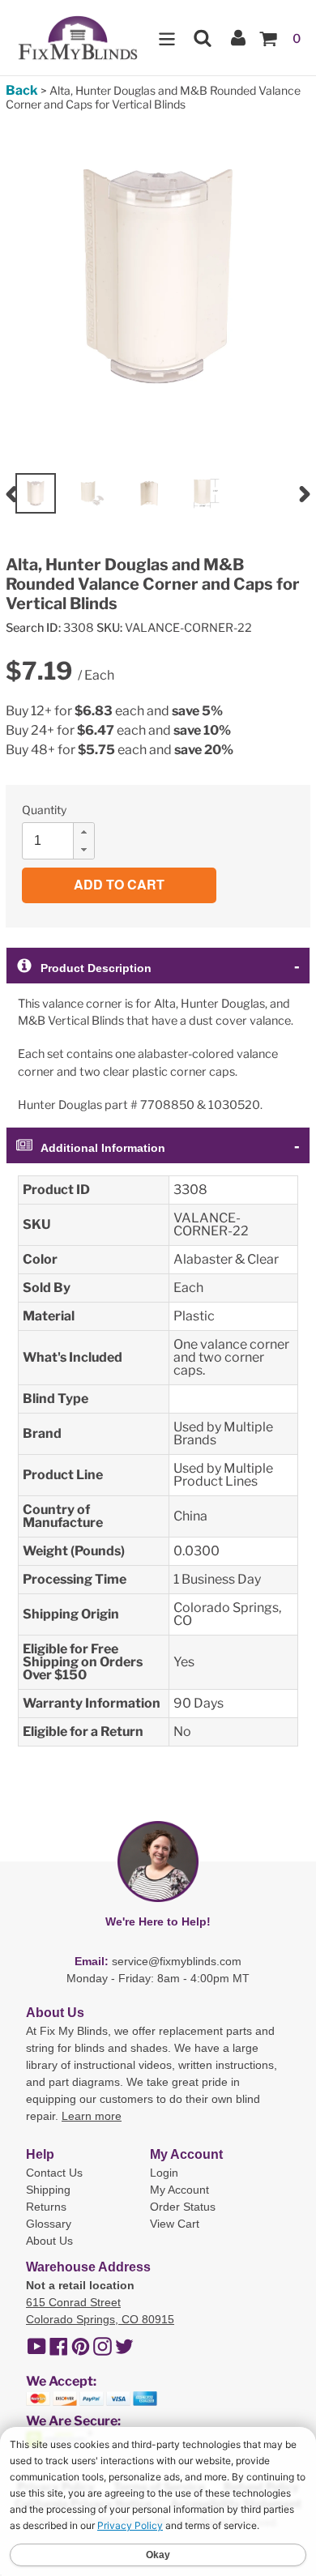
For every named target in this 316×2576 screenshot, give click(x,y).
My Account (179, 2190)
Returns (46, 2207)
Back (22, 90)
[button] (83, 832)
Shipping (48, 2190)
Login (164, 2173)
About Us (49, 2241)
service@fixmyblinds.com (177, 1961)
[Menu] (167, 38)
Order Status (183, 2207)
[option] (36, 493)
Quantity (44, 810)
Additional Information (103, 1148)
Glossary (49, 2224)
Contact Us (54, 2173)
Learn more (92, 2116)
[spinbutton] (63, 841)
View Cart (175, 2224)
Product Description (96, 968)
